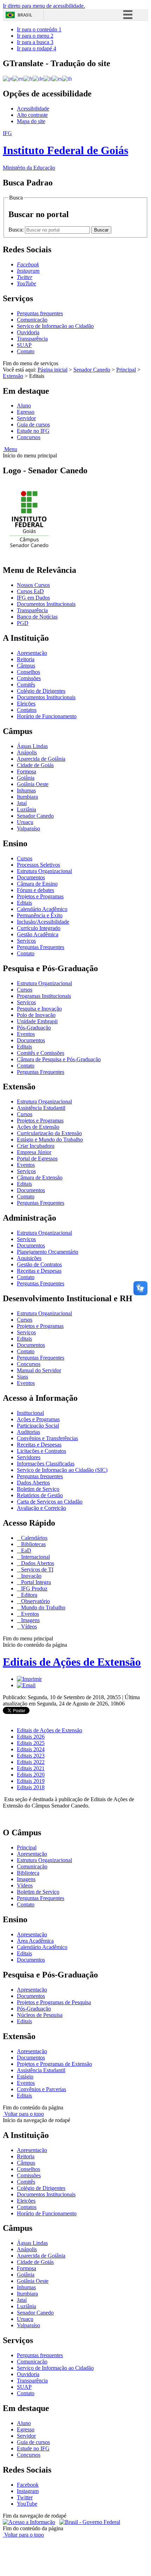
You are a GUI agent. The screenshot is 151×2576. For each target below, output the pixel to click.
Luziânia (27, 809)
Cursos (25, 858)
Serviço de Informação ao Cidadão (55, 326)
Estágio (25, 2077)
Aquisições (29, 1258)
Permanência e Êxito (40, 915)
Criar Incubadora (36, 1146)
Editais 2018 (31, 1787)
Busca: (17, 230)
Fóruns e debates (35, 890)
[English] (18, 78)
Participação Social (38, 1426)
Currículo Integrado (39, 928)
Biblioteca (28, 1873)
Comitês (26, 685)
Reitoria (26, 659)
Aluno (24, 406)
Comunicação (32, 320)
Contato (26, 351)
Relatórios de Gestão (40, 1495)
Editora (28, 1595)
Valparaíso (28, 828)
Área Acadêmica (35, 1941)
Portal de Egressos (37, 1159)
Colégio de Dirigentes (41, 691)
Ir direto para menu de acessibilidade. (44, 6)
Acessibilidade (33, 109)
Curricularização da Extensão (49, 1133)
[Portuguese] (8, 78)
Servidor (26, 418)
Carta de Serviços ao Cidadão (50, 1502)
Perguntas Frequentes (41, 947)
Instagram (28, 2491)
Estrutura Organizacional (44, 871)
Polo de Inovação (36, 1015)
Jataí (22, 803)
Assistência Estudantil (41, 1108)
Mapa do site (31, 121)
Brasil (25, 15)
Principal (126, 370)
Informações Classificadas (46, 1464)
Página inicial (52, 370)
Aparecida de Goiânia (41, 759)
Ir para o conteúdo (39, 29)
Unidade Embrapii (37, 1021)
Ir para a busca (35, 42)
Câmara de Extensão (40, 1178)
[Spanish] (57, 78)
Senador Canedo (92, 370)
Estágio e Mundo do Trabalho (50, 1140)
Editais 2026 (31, 1737)
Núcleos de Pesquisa (40, 2015)
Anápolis (27, 752)
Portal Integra (35, 1582)
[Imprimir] (29, 1679)
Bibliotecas (33, 1544)
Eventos (26, 1034)
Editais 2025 (31, 1743)
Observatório (35, 1601)
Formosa (27, 771)
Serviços (26, 941)
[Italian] (48, 78)
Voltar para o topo (23, 2114)
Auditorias (28, 1432)
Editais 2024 (31, 1749)
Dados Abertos (33, 1483)
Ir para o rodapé (37, 48)
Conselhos (28, 672)
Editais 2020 (31, 1775)
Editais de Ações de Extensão (72, 1662)
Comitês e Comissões (41, 1053)
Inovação (31, 1576)
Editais (24, 903)
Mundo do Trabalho (42, 1607)
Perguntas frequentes (40, 313)
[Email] (26, 1685)
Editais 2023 (31, 1756)
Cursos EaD (30, 591)
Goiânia (26, 778)
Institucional (30, 1413)
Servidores (29, 1457)
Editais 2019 (31, 1781)
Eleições (26, 704)
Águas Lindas (32, 746)
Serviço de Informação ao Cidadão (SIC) (62, 1470)
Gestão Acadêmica (38, 934)
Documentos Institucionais (46, 604)
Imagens (30, 1620)
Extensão (13, 376)
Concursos (29, 437)
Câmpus (26, 666)
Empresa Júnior (34, 1152)
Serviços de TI (37, 1569)
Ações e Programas (38, 1419)
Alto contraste (32, 115)
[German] (38, 78)
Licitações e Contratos (41, 1451)
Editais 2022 (31, 1762)
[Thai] (67, 78)
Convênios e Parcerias (41, 2089)
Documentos (31, 877)
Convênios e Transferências (47, 1438)
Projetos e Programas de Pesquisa (54, 2002)
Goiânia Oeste (33, 784)
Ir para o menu (35, 36)
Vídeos (28, 1626)
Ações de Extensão (38, 1127)
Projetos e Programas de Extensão (54, 2064)
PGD (23, 623)
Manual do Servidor (39, 1370)
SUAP (24, 345)
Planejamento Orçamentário (48, 1252)
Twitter (25, 2497)
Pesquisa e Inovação (39, 1009)
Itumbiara (27, 797)
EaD (25, 1550)
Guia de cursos (33, 425)
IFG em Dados (33, 598)
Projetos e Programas (40, 896)
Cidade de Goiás (35, 765)
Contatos (27, 710)
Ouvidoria (28, 332)
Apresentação (32, 653)
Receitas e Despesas (39, 1271)
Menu (10, 449)
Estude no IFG (33, 431)
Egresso (26, 412)
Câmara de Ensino (37, 884)
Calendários (34, 1538)
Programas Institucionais (44, 996)
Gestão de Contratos (39, 1264)
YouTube (27, 2504)
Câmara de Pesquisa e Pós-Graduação (59, 1059)
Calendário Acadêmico (42, 909)
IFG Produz (34, 1588)
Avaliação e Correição (41, 1508)
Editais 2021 (31, 1768)
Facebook (28, 2485)
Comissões (29, 678)
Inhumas (26, 790)
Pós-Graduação (34, 1028)
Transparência (32, 339)
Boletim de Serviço (38, 1489)
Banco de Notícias (37, 617)
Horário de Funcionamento (47, 716)
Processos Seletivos (38, 865)
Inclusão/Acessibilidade (43, 922)
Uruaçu (25, 822)
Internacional (35, 1557)
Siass (22, 1377)
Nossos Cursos (33, 585)
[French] (28, 78)
